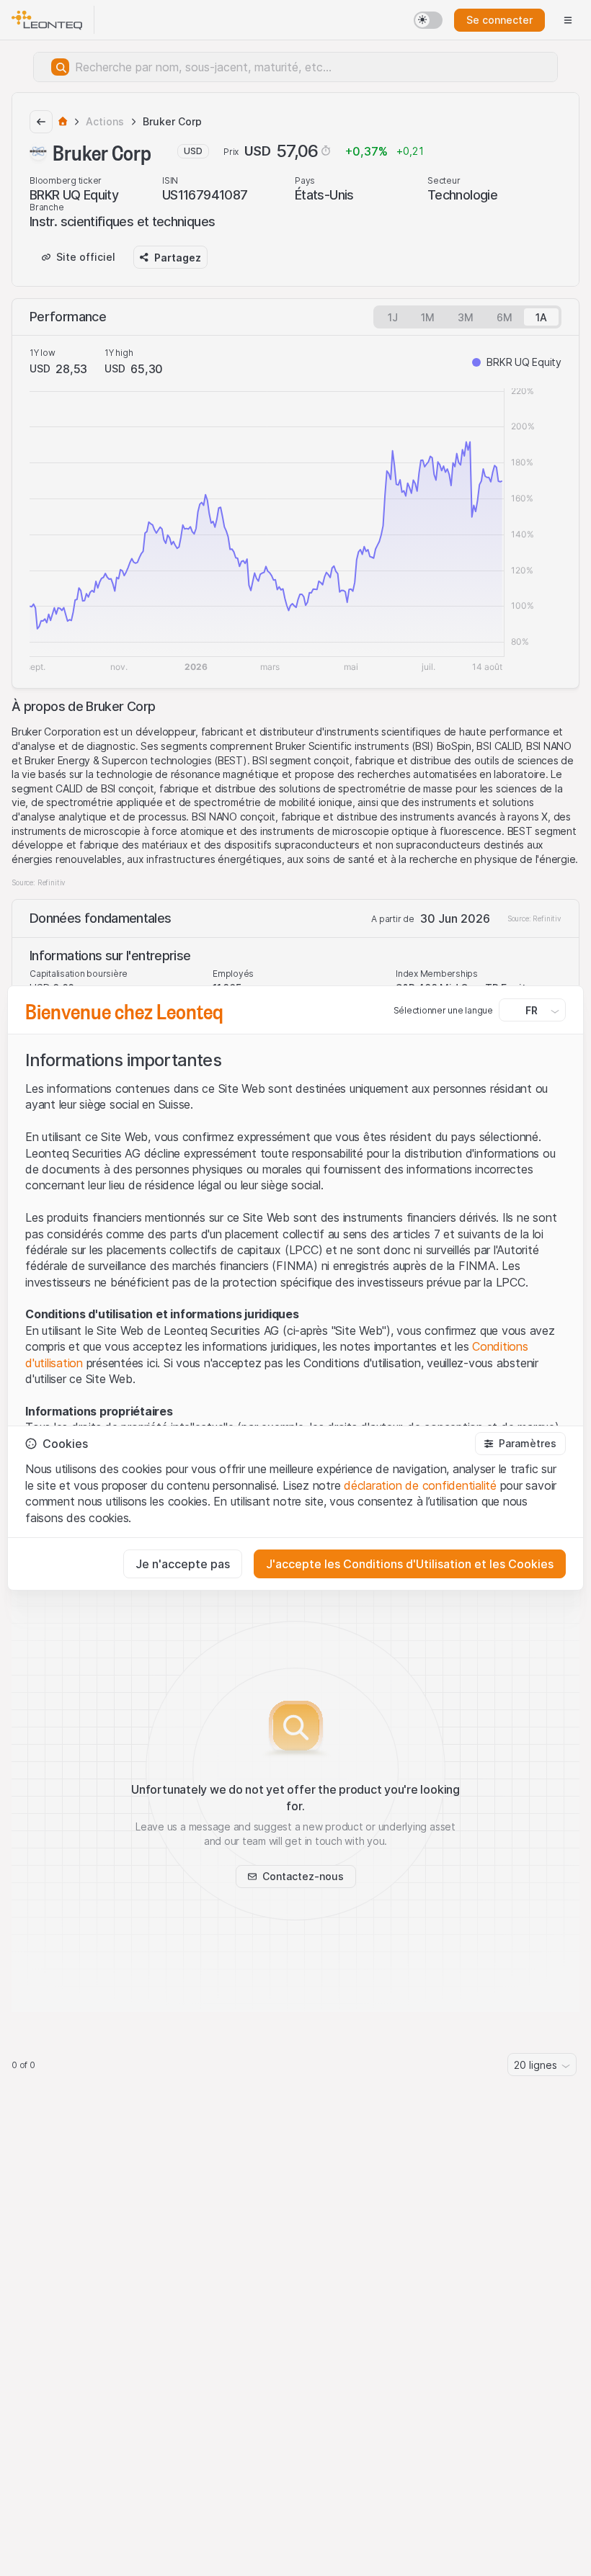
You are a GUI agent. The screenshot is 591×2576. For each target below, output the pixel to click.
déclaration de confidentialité (420, 1485)
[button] (520, 1444)
